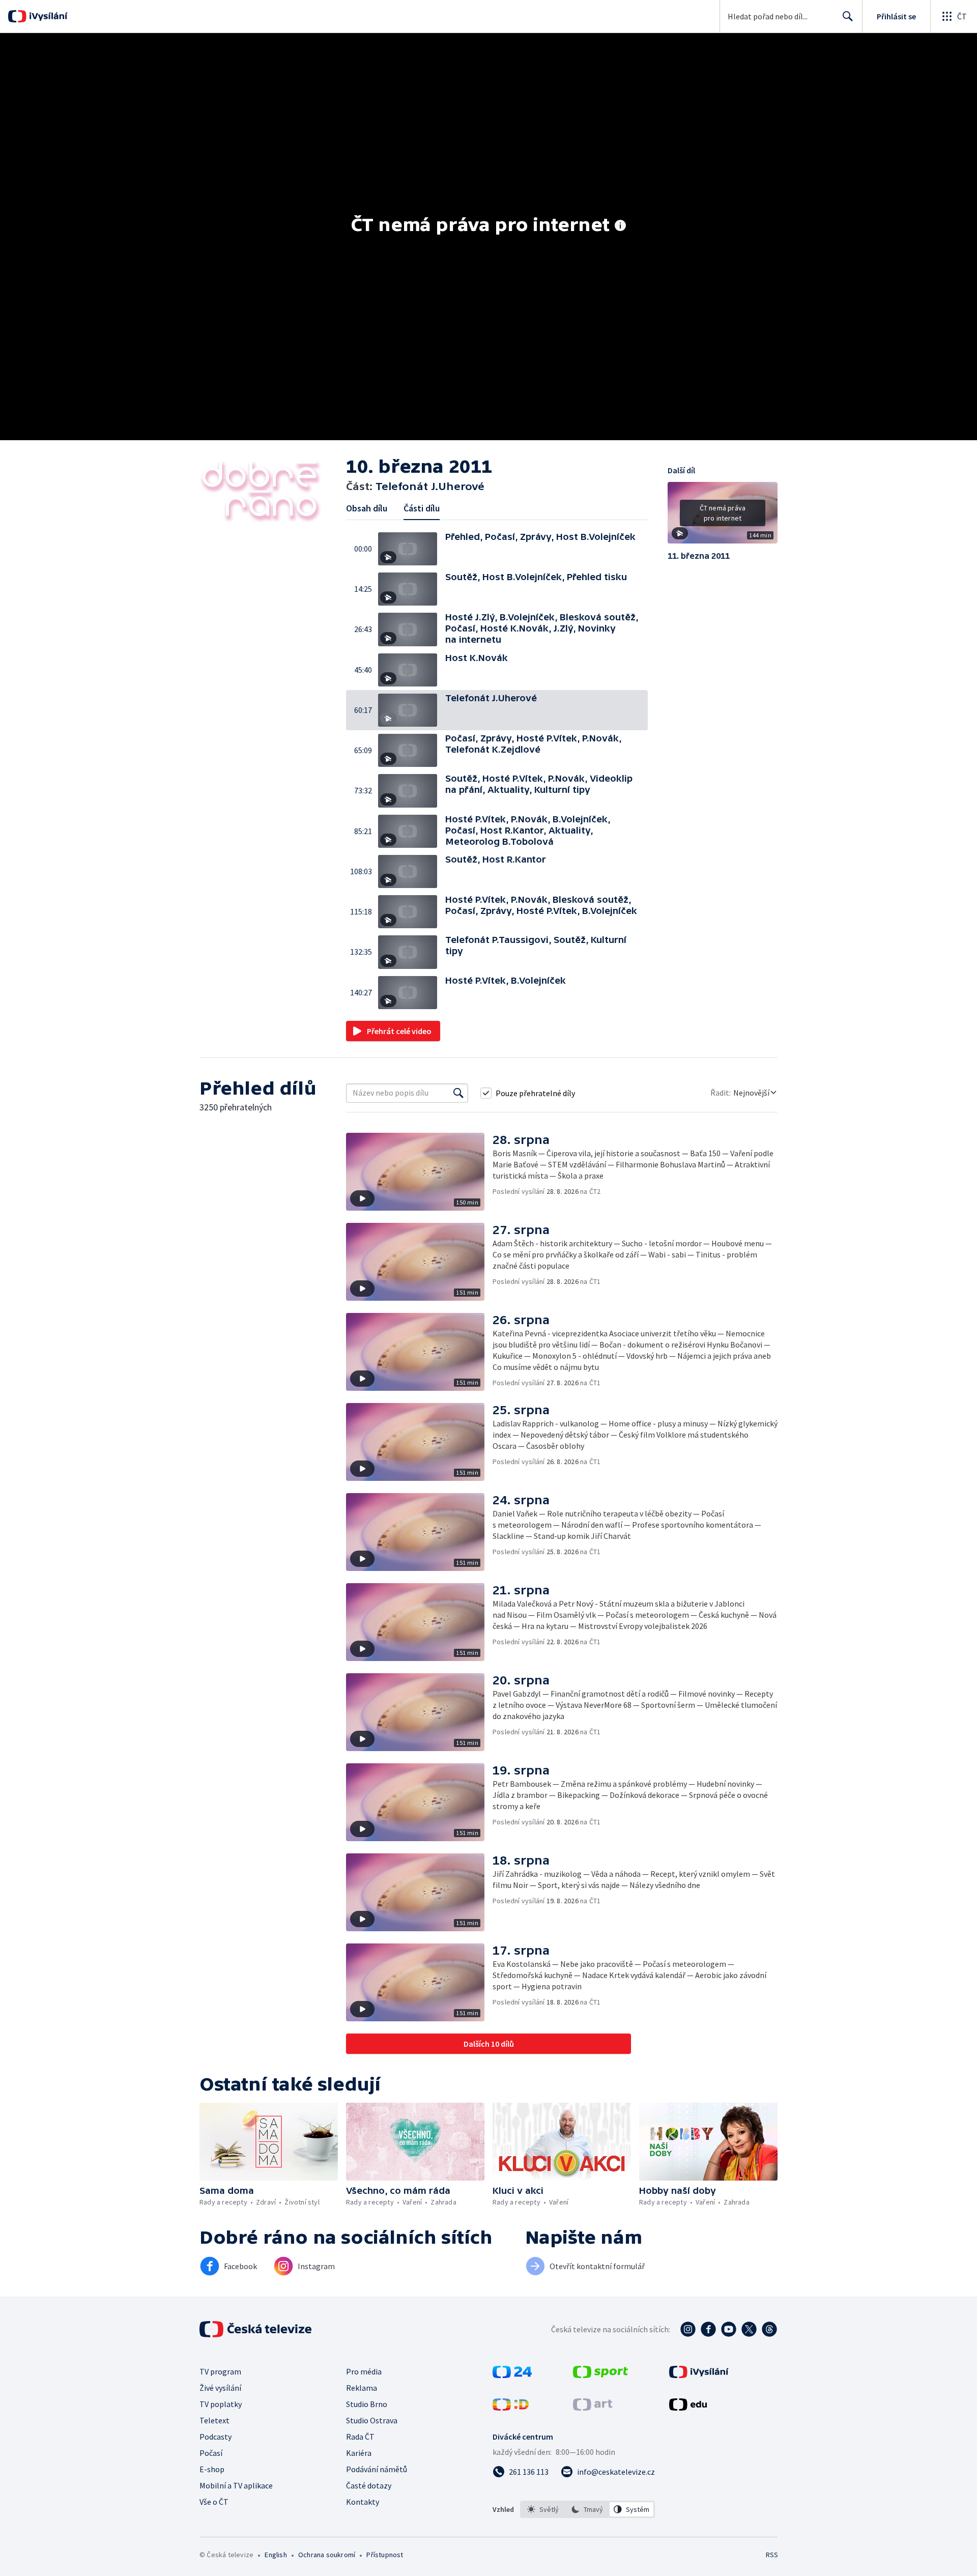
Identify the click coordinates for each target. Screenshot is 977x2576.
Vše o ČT (214, 2502)
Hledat (848, 16)
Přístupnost (385, 2555)
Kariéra (359, 2453)
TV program (220, 2371)
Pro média (364, 2371)
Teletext (214, 2420)
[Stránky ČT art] (593, 2408)
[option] (543, 2509)
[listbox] (587, 2509)
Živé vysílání (220, 2388)
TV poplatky (221, 2404)
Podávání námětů (377, 2469)
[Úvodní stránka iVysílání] (47, 16)
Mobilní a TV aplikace (236, 2485)
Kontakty (363, 2502)
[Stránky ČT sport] (600, 2375)
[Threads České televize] (769, 2329)
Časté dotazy (369, 2485)
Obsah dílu (367, 508)
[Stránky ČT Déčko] (511, 2408)
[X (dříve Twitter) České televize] (749, 2329)
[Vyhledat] (458, 1093)
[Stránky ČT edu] (688, 2408)
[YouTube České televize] (729, 2329)
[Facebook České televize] (708, 2329)
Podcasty (215, 2437)
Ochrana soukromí (327, 2555)
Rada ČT (360, 2437)
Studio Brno (367, 2404)
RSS (772, 2555)
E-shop (212, 2469)
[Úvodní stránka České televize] (256, 2329)
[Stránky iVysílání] (699, 2375)
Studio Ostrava (372, 2420)
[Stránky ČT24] (512, 2375)
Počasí (211, 2453)
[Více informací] (620, 226)
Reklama (362, 2388)
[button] (412, 549)
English (276, 2555)
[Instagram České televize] (688, 2329)
